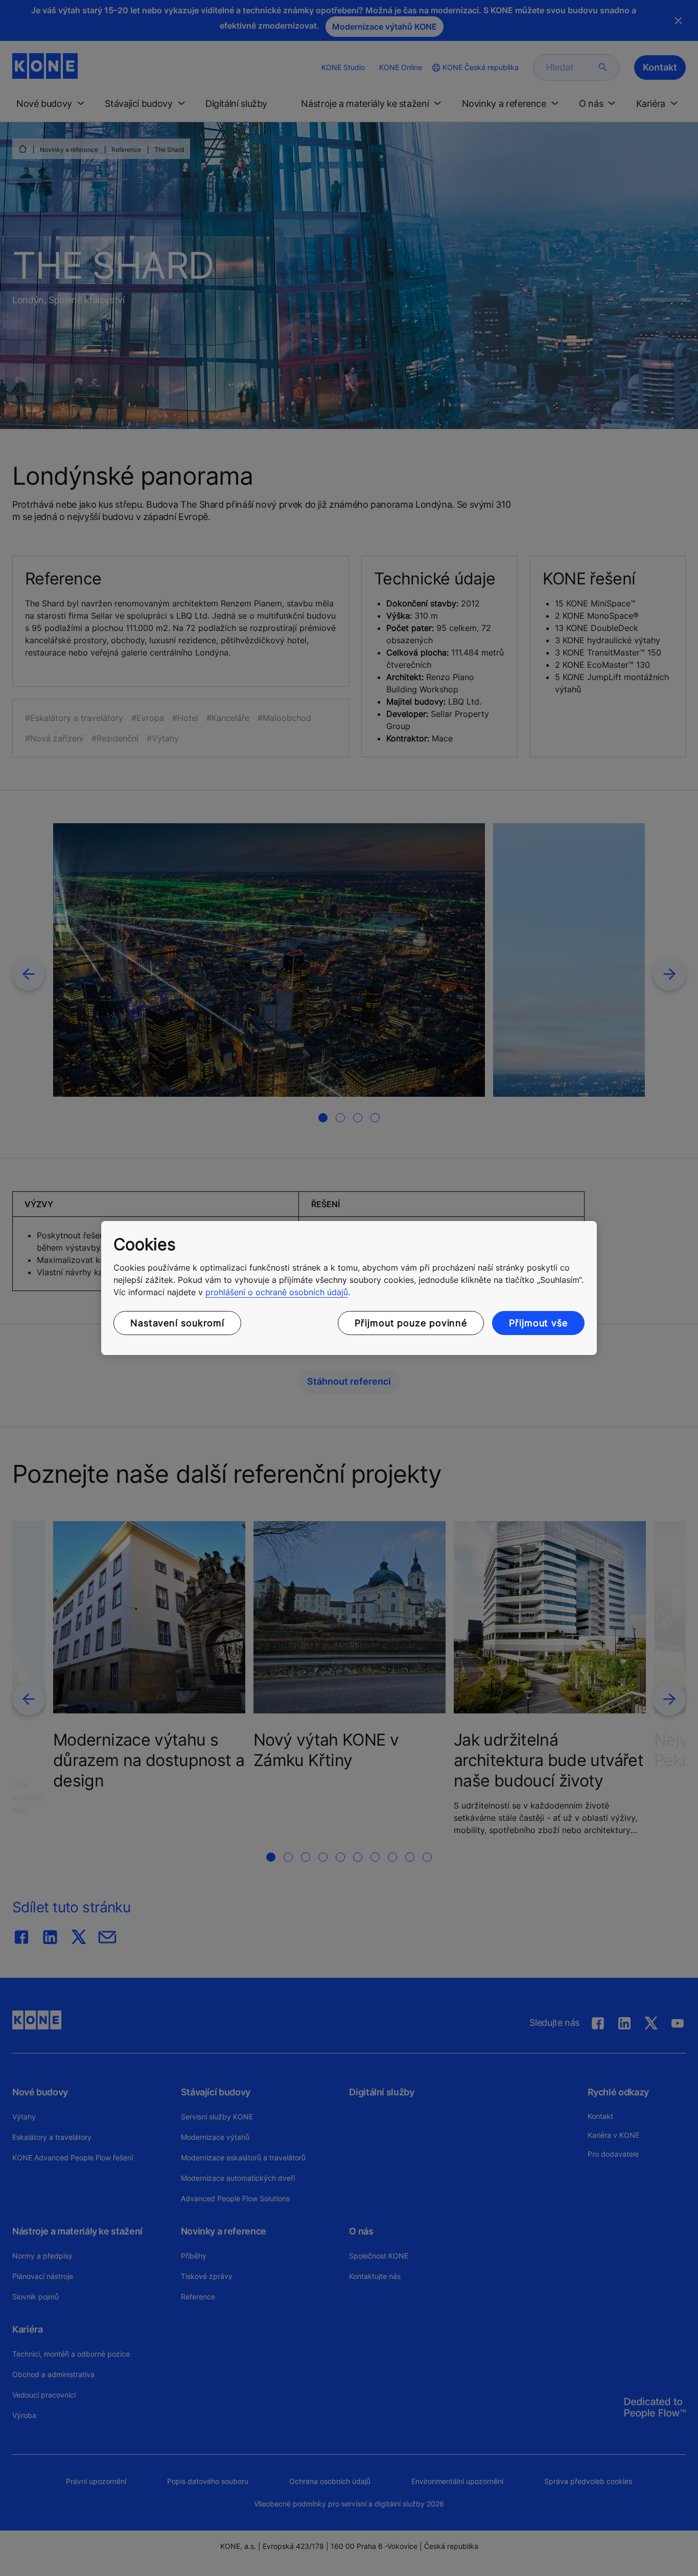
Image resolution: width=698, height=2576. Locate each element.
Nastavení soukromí (177, 1323)
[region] (349, 1288)
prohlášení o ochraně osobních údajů (277, 1292)
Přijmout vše (538, 1323)
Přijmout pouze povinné (411, 1323)
